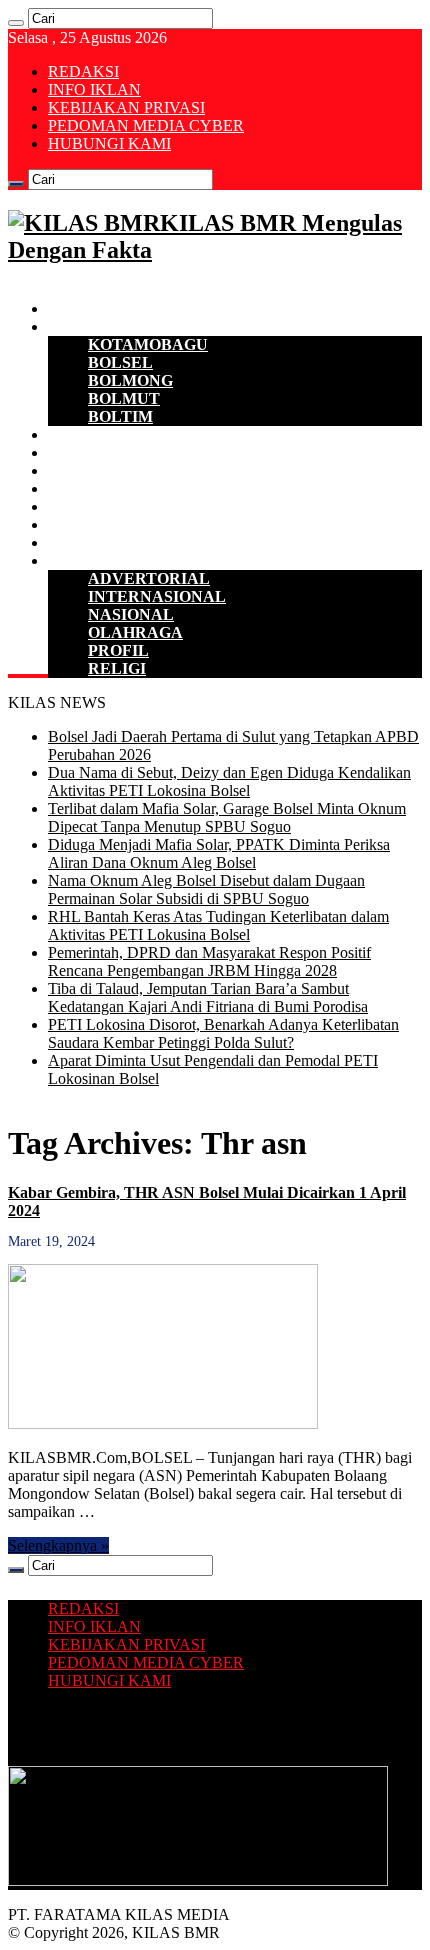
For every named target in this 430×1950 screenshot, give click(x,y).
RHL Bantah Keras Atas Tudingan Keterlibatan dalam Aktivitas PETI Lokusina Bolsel (218, 925)
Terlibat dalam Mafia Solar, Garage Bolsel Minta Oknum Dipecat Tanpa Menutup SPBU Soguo (227, 817)
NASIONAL (131, 614)
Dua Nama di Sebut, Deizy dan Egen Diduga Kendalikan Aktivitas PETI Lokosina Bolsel (229, 781)
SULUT (75, 542)
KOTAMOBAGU (148, 344)
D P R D (76, 452)
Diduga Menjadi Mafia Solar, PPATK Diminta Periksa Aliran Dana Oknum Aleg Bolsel (219, 853)
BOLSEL (120, 362)
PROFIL (118, 650)
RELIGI (117, 668)
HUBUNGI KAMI (109, 143)
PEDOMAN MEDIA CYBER (146, 125)
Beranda (77, 308)
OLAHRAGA (135, 632)
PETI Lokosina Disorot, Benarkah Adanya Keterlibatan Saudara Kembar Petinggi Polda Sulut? (223, 1033)
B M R (71, 326)
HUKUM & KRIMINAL (133, 488)
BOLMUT (124, 398)
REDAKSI (83, 71)
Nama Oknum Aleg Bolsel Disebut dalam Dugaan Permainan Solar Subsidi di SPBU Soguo (206, 889)
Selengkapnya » (58, 1545)
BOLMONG (130, 380)
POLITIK (82, 470)
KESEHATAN (98, 506)
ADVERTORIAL (149, 578)
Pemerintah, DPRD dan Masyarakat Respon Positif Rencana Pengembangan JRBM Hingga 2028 (209, 961)
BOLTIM (120, 416)
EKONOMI (88, 434)
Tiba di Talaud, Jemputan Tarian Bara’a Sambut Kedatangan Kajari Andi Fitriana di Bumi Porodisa (208, 997)
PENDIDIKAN (100, 524)
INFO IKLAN (94, 89)
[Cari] (16, 23)
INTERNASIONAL (157, 596)
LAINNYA (86, 560)
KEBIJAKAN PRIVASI (126, 107)
